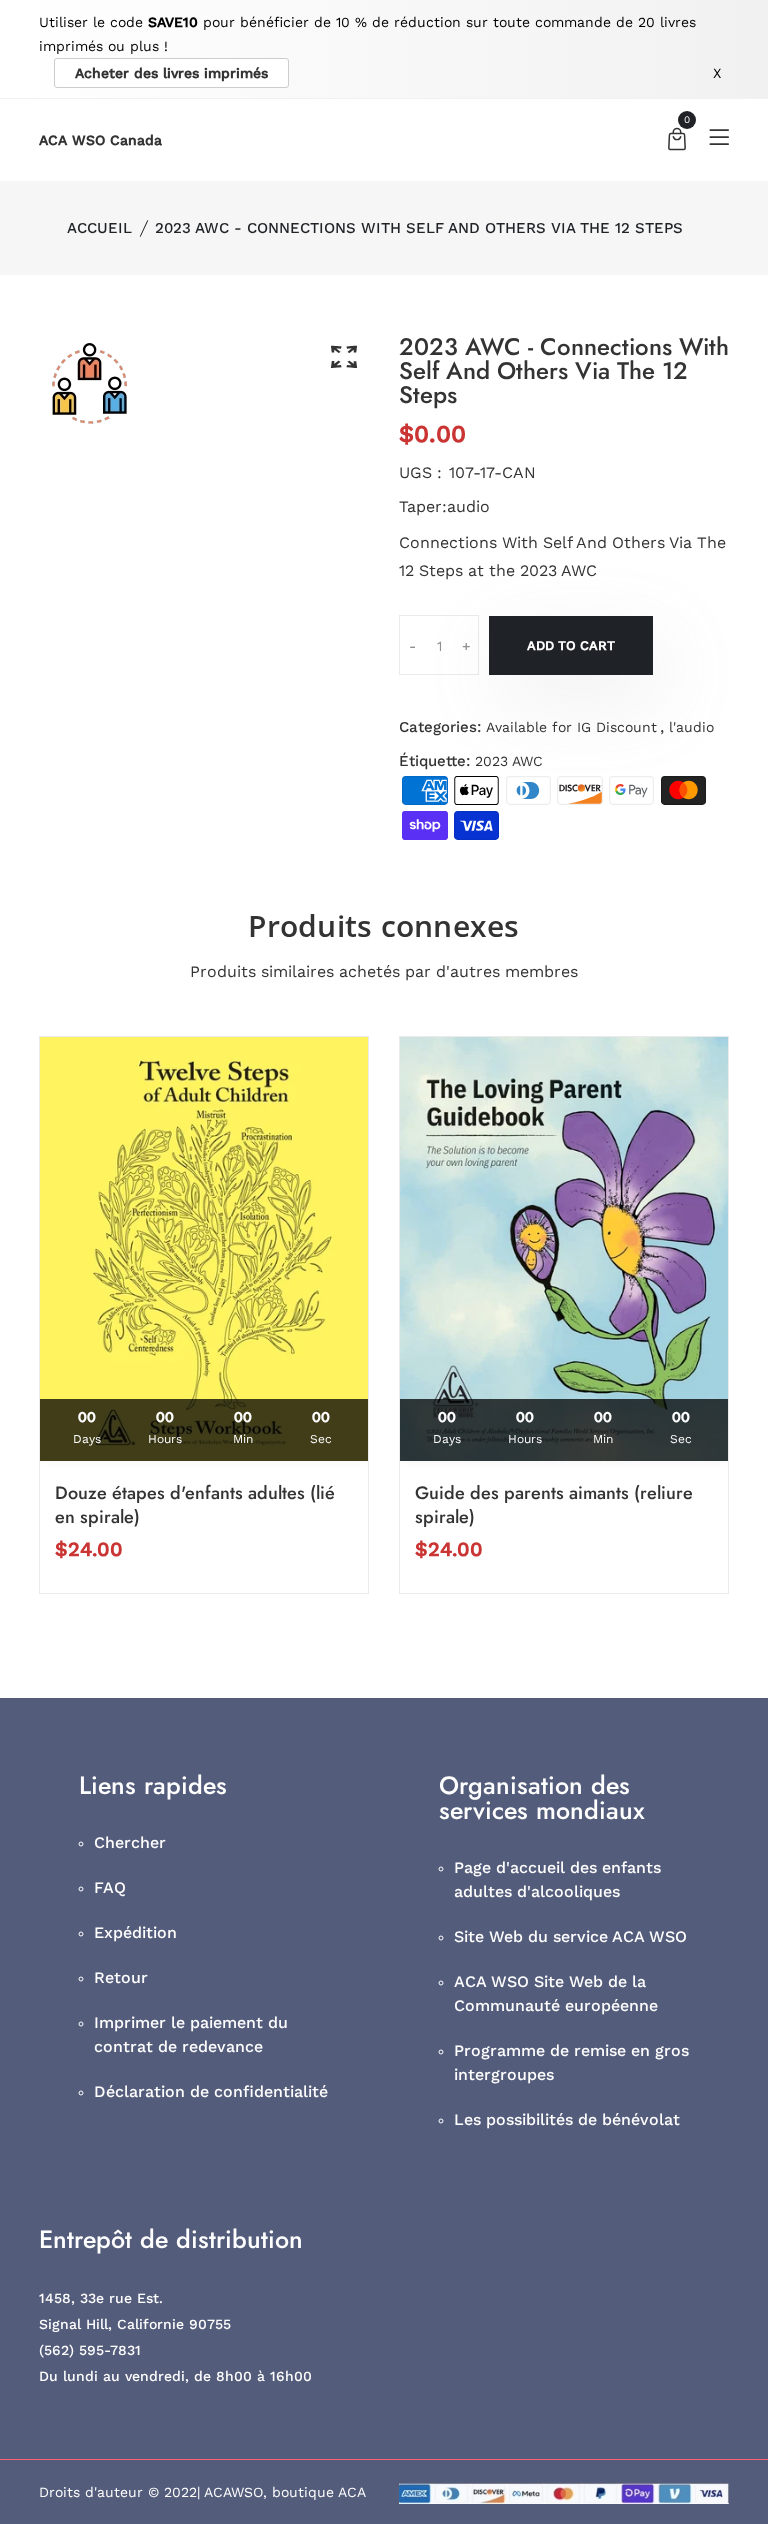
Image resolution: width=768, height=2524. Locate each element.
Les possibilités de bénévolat (567, 2119)
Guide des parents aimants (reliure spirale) (554, 1505)
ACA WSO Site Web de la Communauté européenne (556, 1993)
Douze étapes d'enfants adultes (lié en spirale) (195, 1505)
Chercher (130, 1842)
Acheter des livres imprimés (171, 73)
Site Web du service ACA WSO (570, 1936)
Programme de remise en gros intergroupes (571, 2062)
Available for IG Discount (571, 727)
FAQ (110, 1887)
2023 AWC (509, 761)
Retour (121, 1977)
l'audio (691, 727)
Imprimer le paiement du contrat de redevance (191, 2034)
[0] (677, 141)
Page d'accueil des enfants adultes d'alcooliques (557, 1879)
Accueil (99, 228)
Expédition (135, 1932)
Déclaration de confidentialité (211, 2091)
